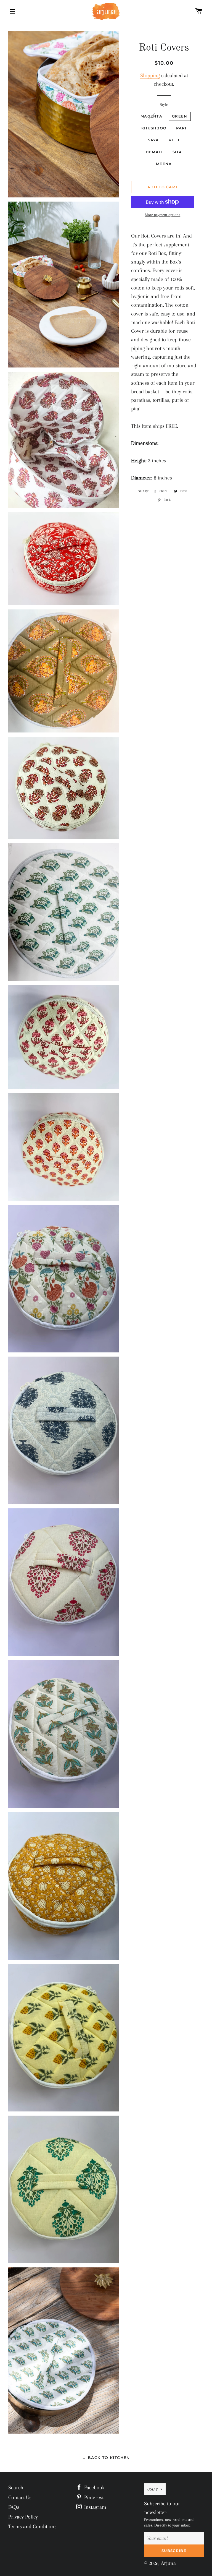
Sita (177, 152)
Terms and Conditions (32, 2527)
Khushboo (154, 128)
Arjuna (168, 2563)
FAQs (14, 2507)
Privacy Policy (23, 2517)
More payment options (163, 215)
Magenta (151, 116)
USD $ (152, 2489)
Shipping (150, 75)
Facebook (94, 2488)
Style (164, 105)
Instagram (95, 2507)
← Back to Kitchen (106, 2458)
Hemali (154, 152)
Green (180, 116)
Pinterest (93, 2497)
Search (16, 2488)
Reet (174, 140)
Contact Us (20, 2497)
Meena (164, 164)
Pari (181, 128)
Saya (153, 140)
